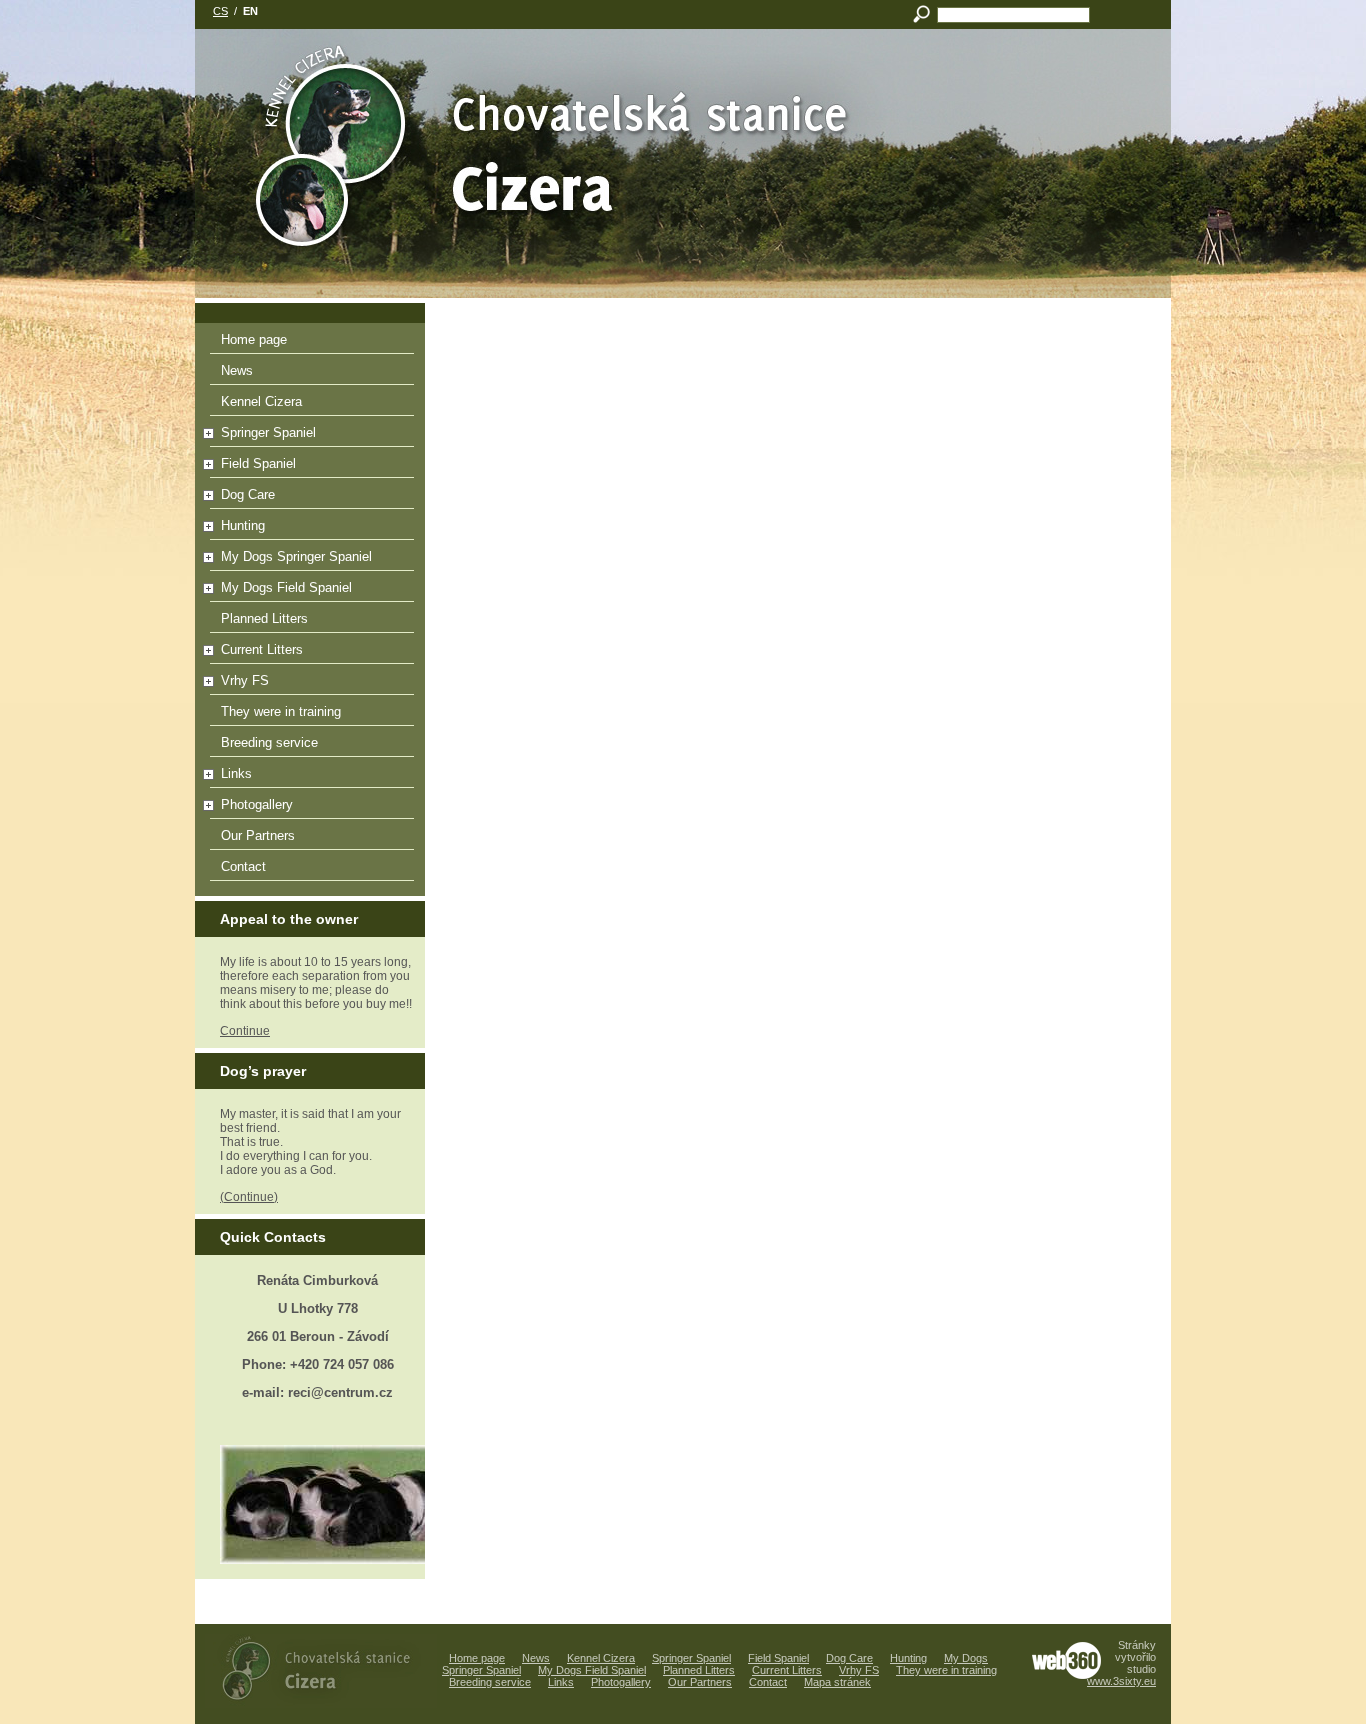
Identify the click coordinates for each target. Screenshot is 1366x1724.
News (237, 370)
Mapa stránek (837, 1682)
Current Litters (262, 649)
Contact (243, 866)
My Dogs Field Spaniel (286, 587)
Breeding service (269, 742)
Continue (245, 1031)
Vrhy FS (245, 680)
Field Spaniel (258, 463)
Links (236, 773)
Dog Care (248, 494)
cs (220, 11)
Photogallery (257, 804)
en (250, 11)
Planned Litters (264, 618)
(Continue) (249, 1197)
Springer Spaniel (268, 432)
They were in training (281, 711)
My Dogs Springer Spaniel (296, 556)
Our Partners (258, 835)
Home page (254, 339)
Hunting (243, 525)
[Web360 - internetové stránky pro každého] (1066, 1660)
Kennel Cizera (261, 401)
